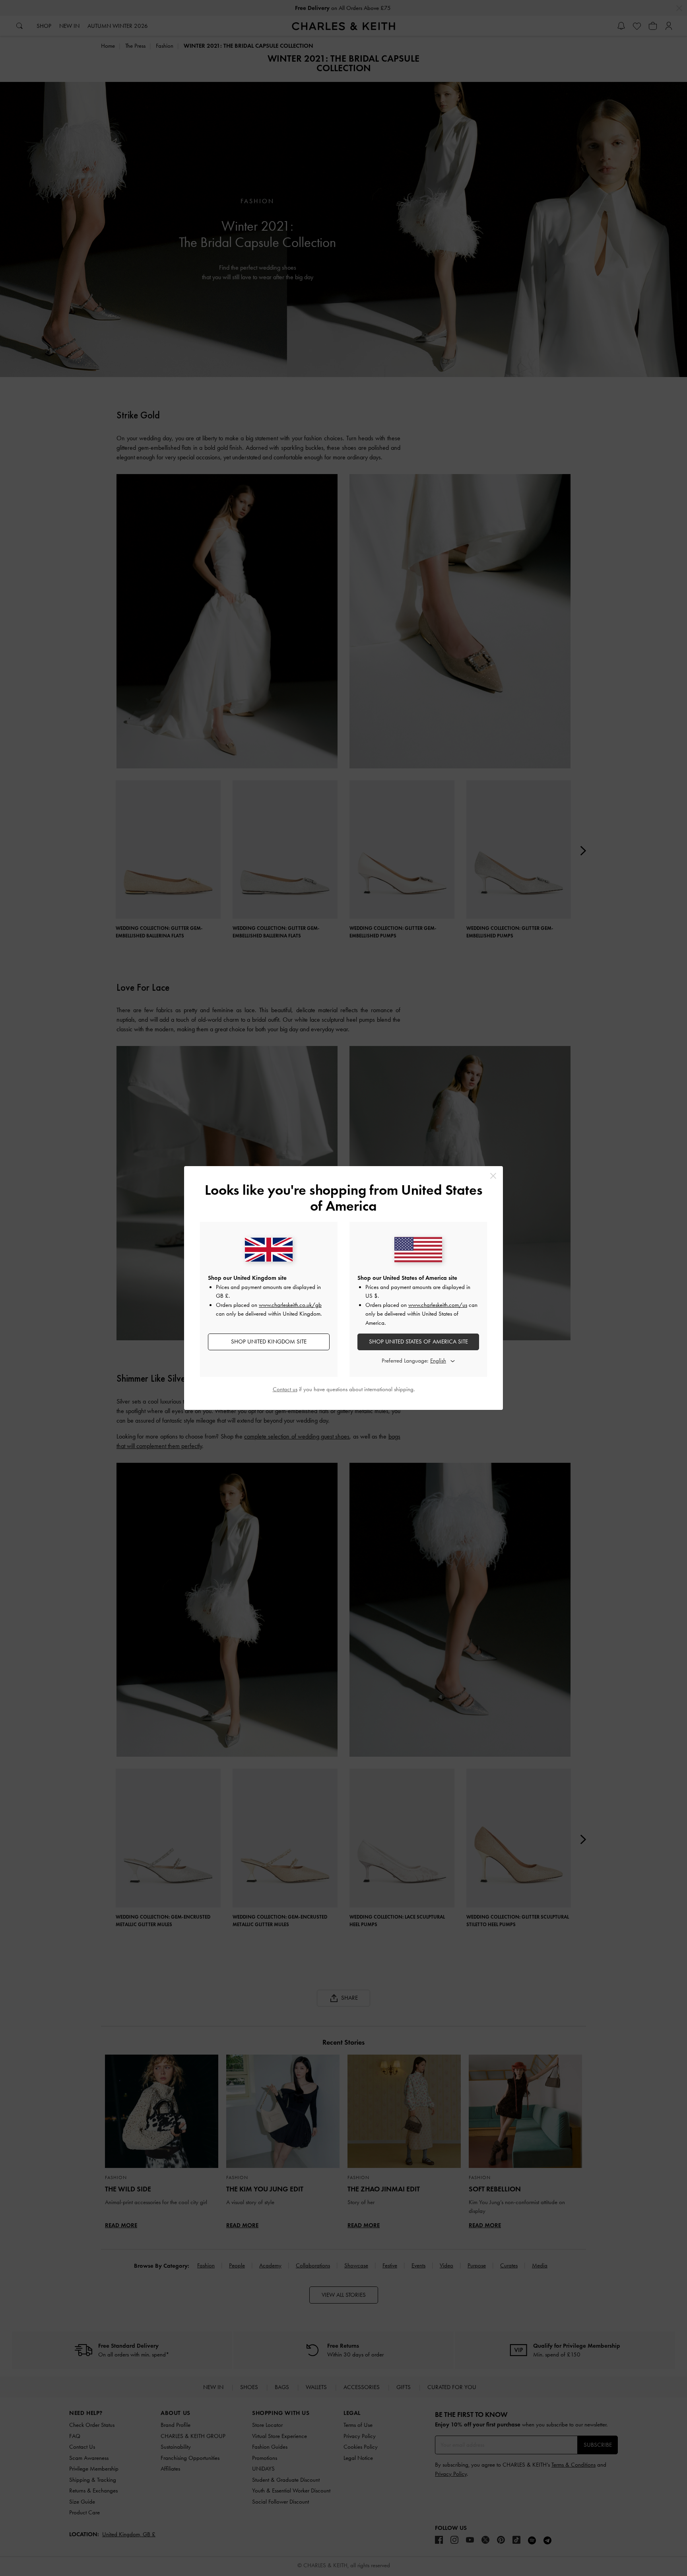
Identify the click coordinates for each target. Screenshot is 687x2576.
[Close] (493, 1176)
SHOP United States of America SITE (418, 1341)
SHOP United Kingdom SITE (269, 1341)
